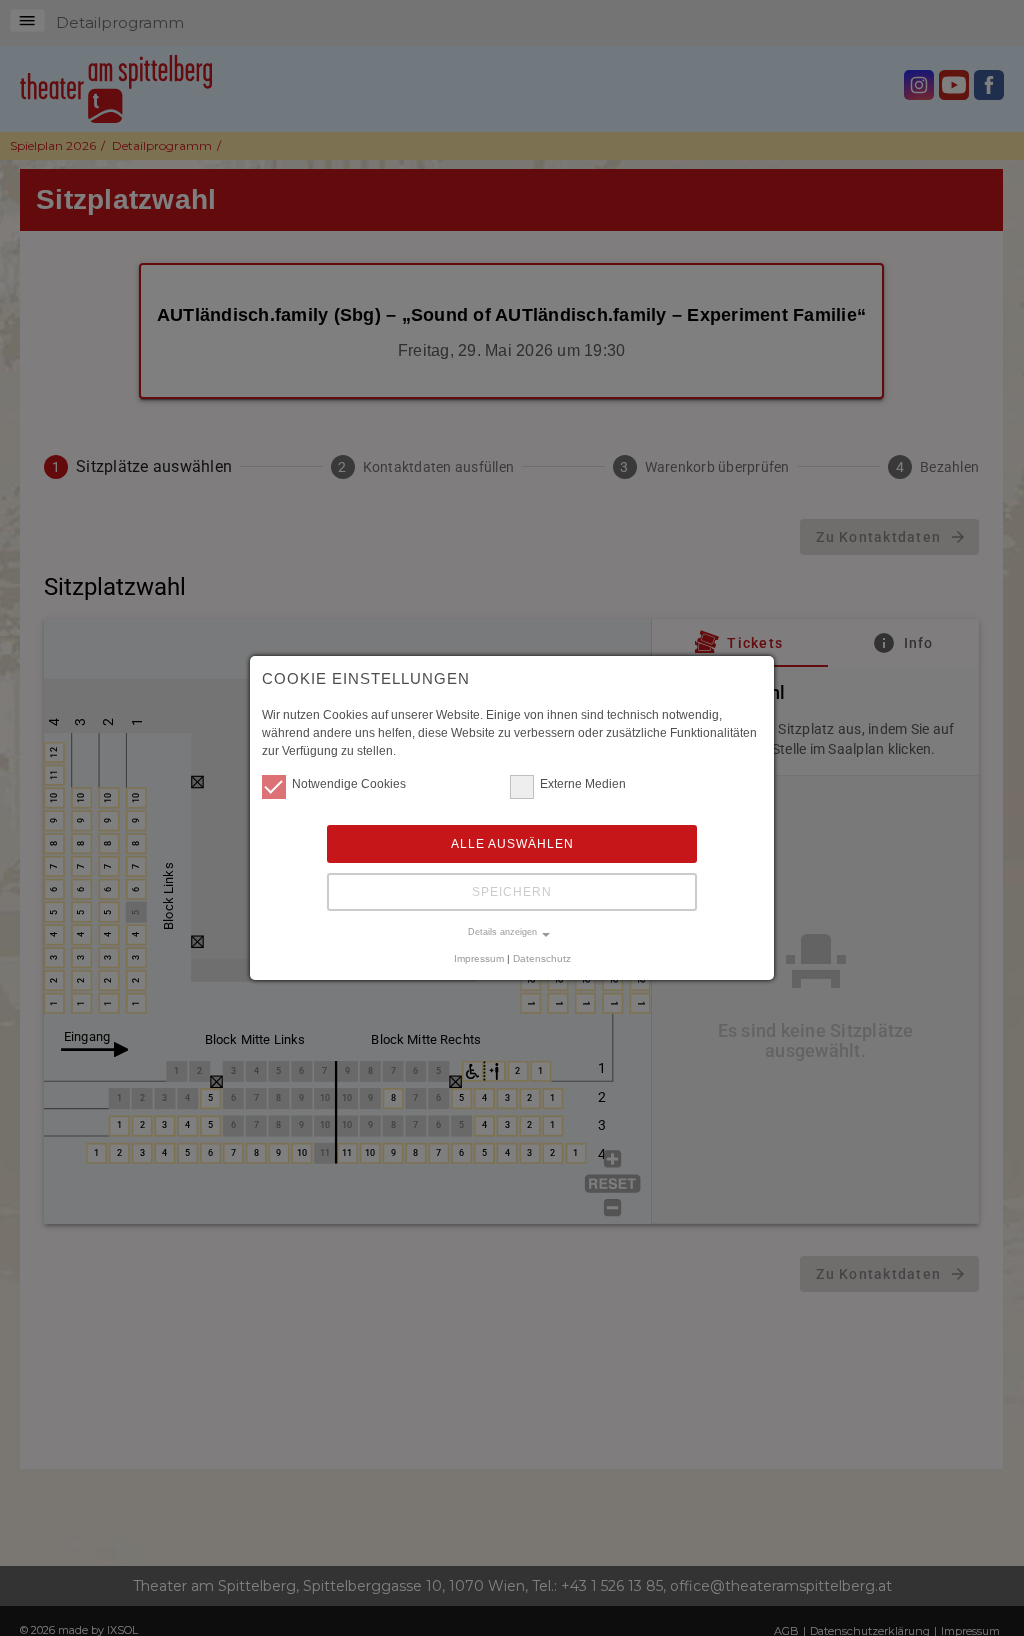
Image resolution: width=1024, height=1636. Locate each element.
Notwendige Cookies (349, 784)
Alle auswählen (512, 844)
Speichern (512, 892)
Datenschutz (542, 958)
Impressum (479, 958)
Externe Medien (583, 784)
